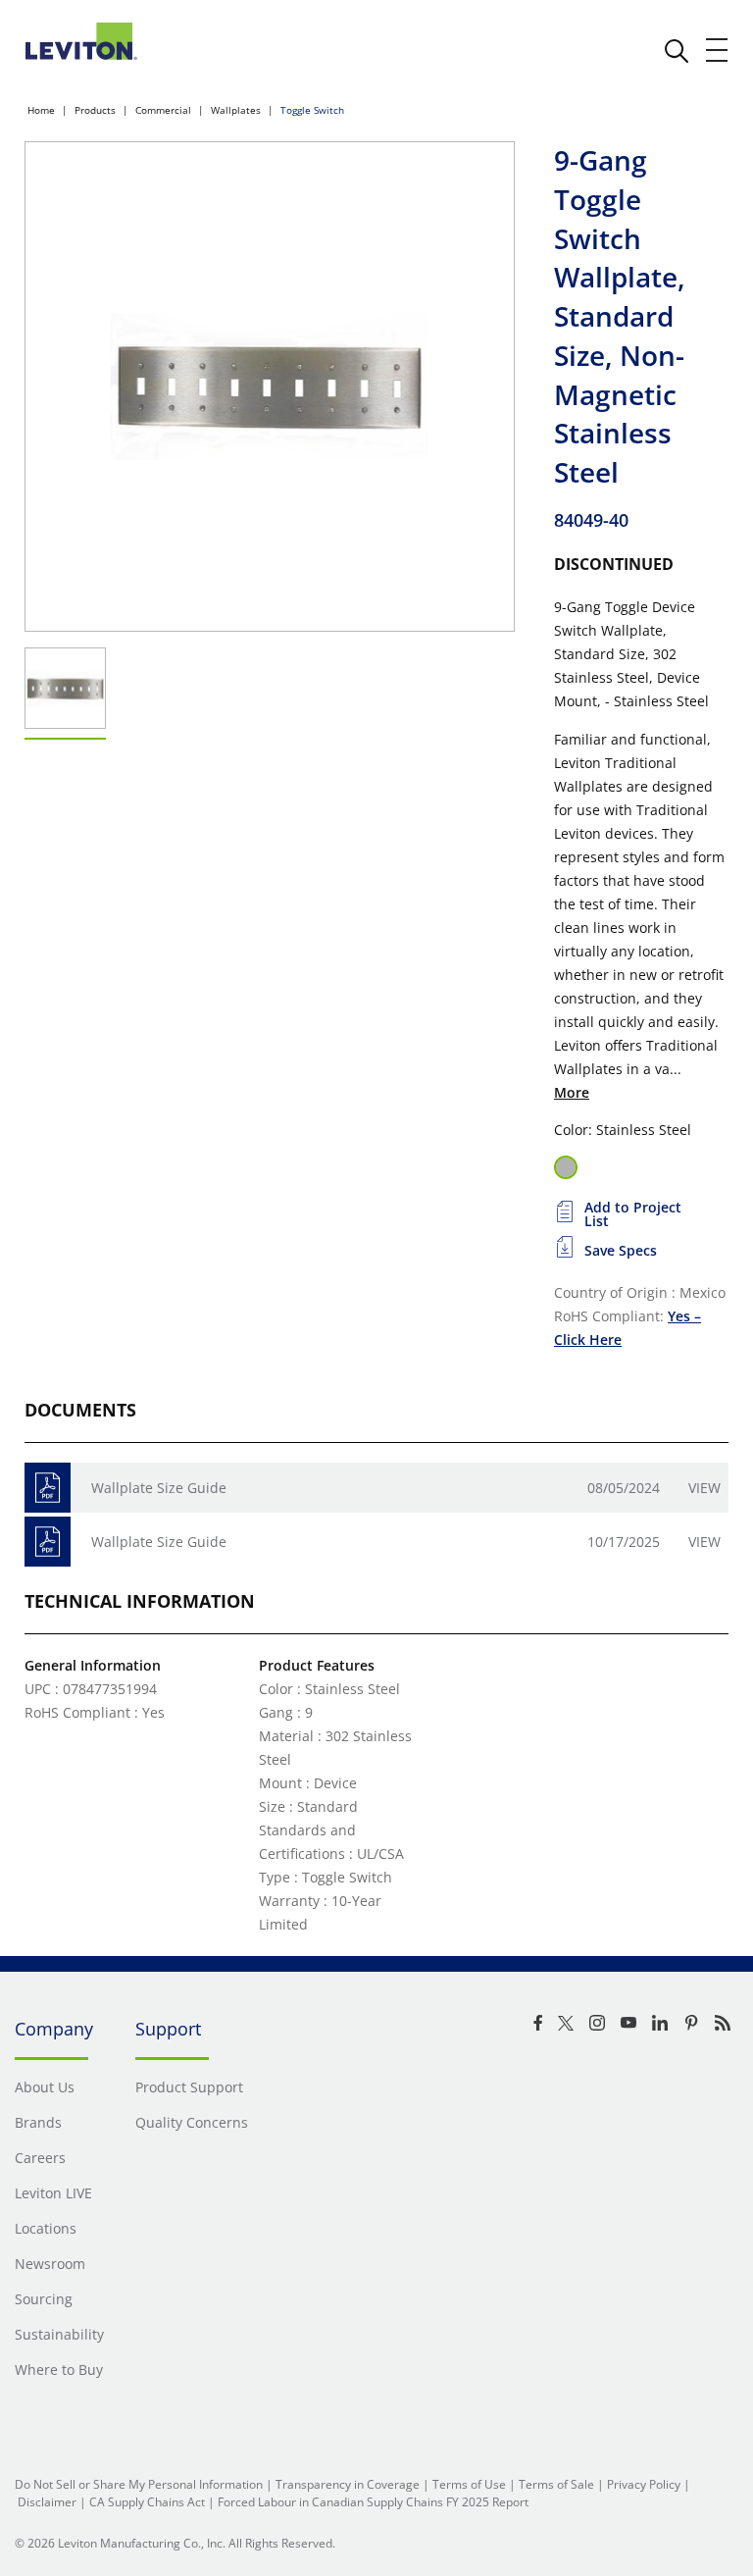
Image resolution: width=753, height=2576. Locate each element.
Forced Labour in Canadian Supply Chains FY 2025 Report (373, 2502)
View (704, 1488)
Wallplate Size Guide (159, 1488)
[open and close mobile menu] (718, 50)
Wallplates (236, 110)
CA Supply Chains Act (147, 2502)
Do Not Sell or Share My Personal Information (139, 2484)
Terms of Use (469, 2484)
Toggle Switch (312, 110)
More (572, 1092)
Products (95, 110)
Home (41, 110)
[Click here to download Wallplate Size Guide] (48, 1488)
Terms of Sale (556, 2484)
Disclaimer (47, 2502)
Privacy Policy (644, 2484)
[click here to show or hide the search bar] (677, 51)
